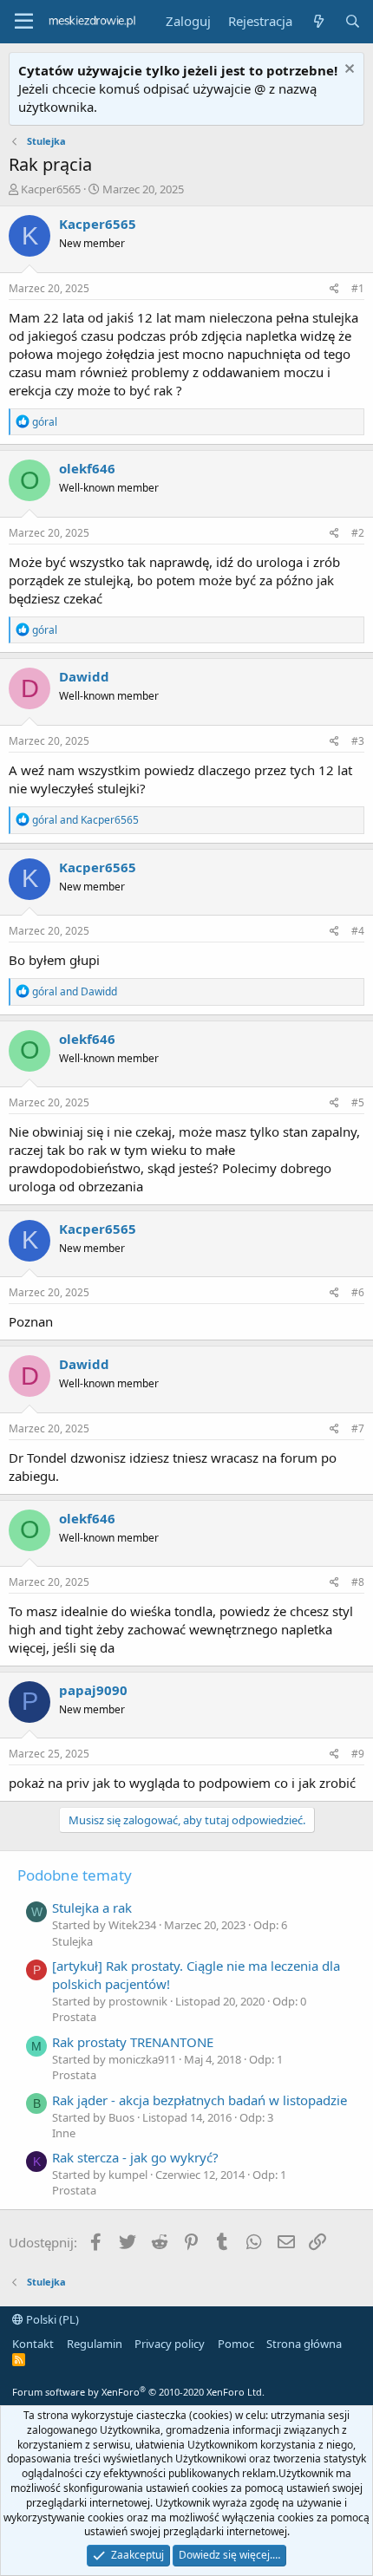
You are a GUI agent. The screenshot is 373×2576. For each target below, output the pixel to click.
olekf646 (87, 468)
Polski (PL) (51, 2319)
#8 (358, 1582)
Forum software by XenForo (138, 2392)
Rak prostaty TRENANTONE (133, 2042)
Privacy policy (170, 2344)
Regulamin (95, 2344)
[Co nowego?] (318, 21)
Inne (64, 2133)
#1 (358, 288)
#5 (358, 1102)
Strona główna (304, 2344)
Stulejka (72, 1941)
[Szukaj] (353, 21)
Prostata (74, 2017)
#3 (358, 741)
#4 (358, 931)
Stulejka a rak (92, 1908)
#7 (358, 1428)
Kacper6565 (51, 189)
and (85, 820)
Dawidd (84, 676)
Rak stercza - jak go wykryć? (135, 2157)
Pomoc (236, 2344)
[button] (24, 22)
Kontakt (33, 2344)
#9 (358, 1754)
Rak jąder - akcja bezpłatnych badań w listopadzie (200, 2100)
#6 (358, 1292)
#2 (358, 533)
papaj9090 (93, 1690)
